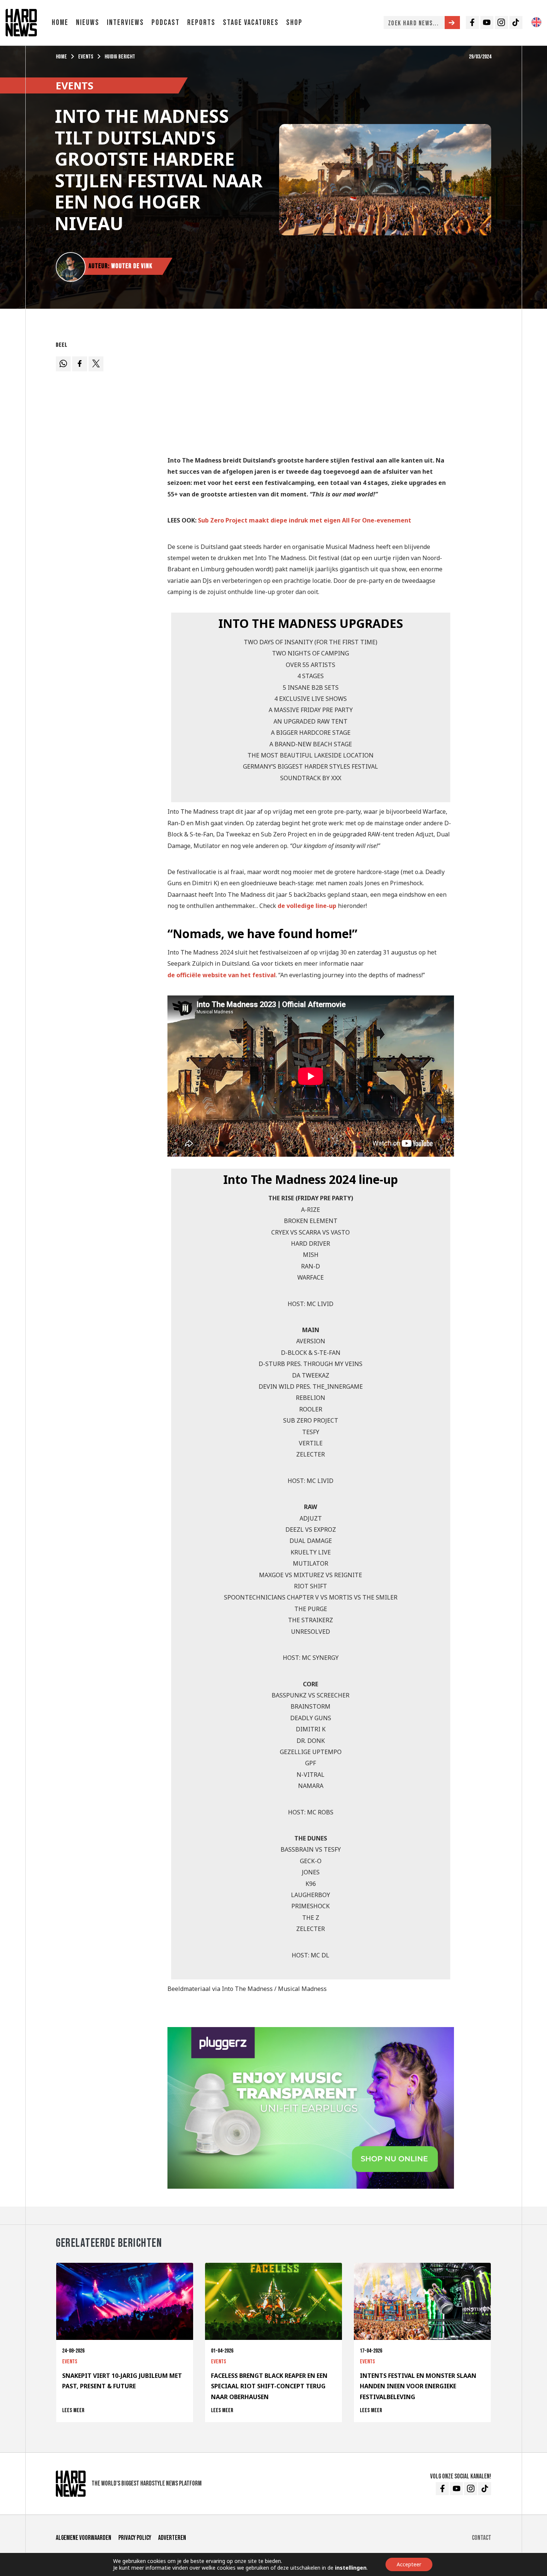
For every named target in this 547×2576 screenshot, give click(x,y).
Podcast (166, 23)
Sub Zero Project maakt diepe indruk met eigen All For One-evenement (305, 520)
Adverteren (172, 2538)
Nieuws (88, 23)
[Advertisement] (311, 391)
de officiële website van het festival (222, 975)
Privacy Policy (135, 2538)
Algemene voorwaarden (84, 2538)
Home (60, 23)
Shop (294, 23)
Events (86, 57)
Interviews (125, 23)
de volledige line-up (307, 906)
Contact (482, 2538)
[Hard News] (21, 22)
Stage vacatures (251, 23)
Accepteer (409, 2564)
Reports (201, 23)
